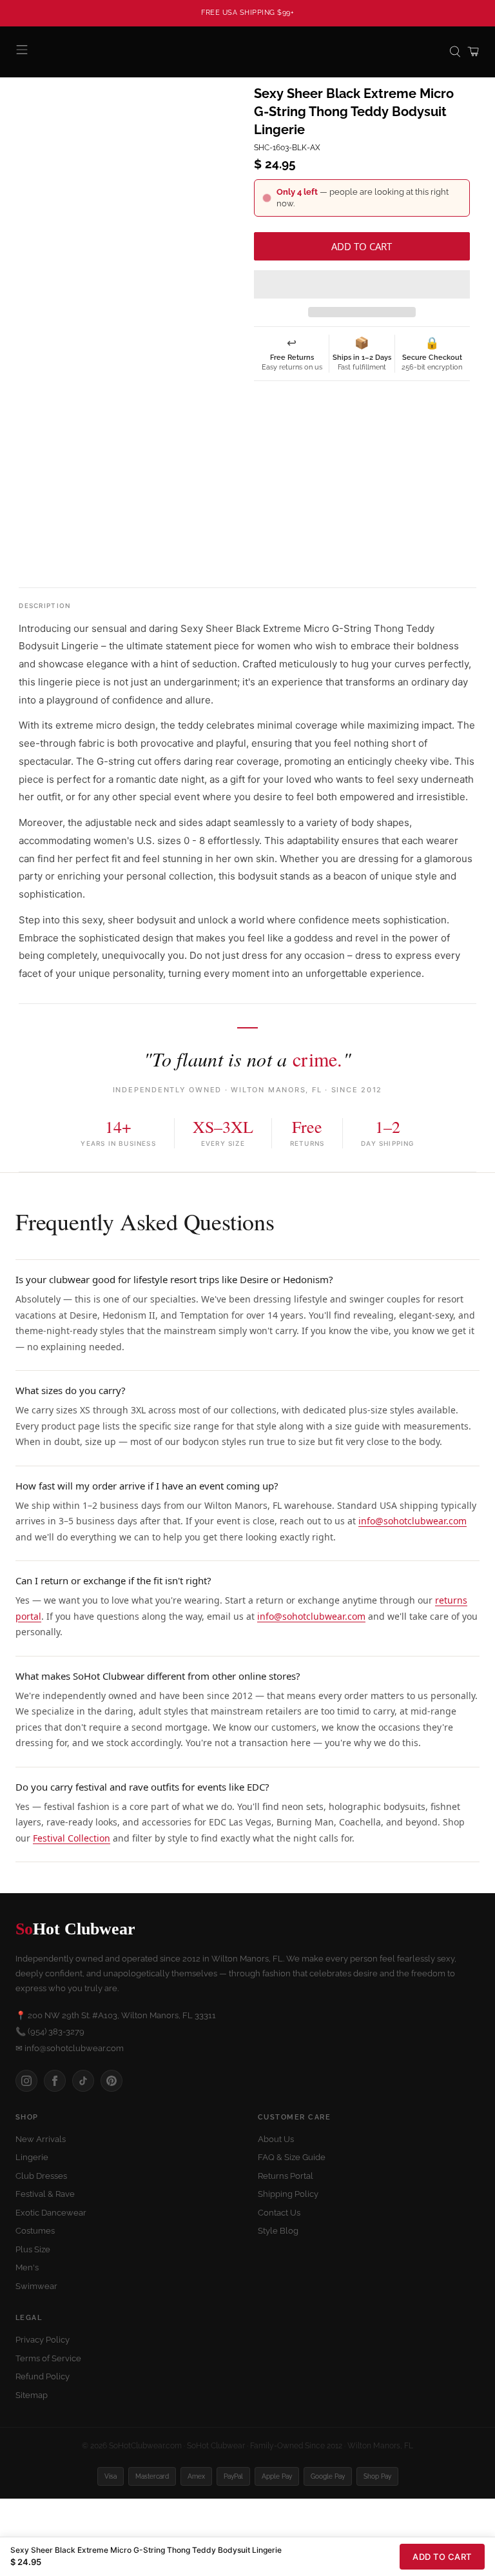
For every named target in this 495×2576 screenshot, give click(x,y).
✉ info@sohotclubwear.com (70, 2048)
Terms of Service (48, 2358)
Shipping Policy (288, 2194)
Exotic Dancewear (51, 2213)
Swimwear (36, 2286)
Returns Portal (286, 2176)
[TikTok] (83, 2081)
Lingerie (32, 2157)
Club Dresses (41, 2176)
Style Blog (278, 2231)
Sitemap (32, 2395)
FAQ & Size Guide (292, 2157)
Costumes (35, 2231)
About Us (276, 2139)
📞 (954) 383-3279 (50, 2031)
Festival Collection (72, 1838)
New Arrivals (41, 2139)
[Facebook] (55, 2081)
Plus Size (33, 2249)
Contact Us (279, 2213)
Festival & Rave (45, 2194)
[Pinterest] (112, 2081)
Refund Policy (43, 2376)
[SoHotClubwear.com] (247, 52)
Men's (27, 2267)
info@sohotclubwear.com (412, 1521)
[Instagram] (26, 2081)
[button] (362, 284)
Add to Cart (442, 2557)
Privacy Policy (43, 2340)
